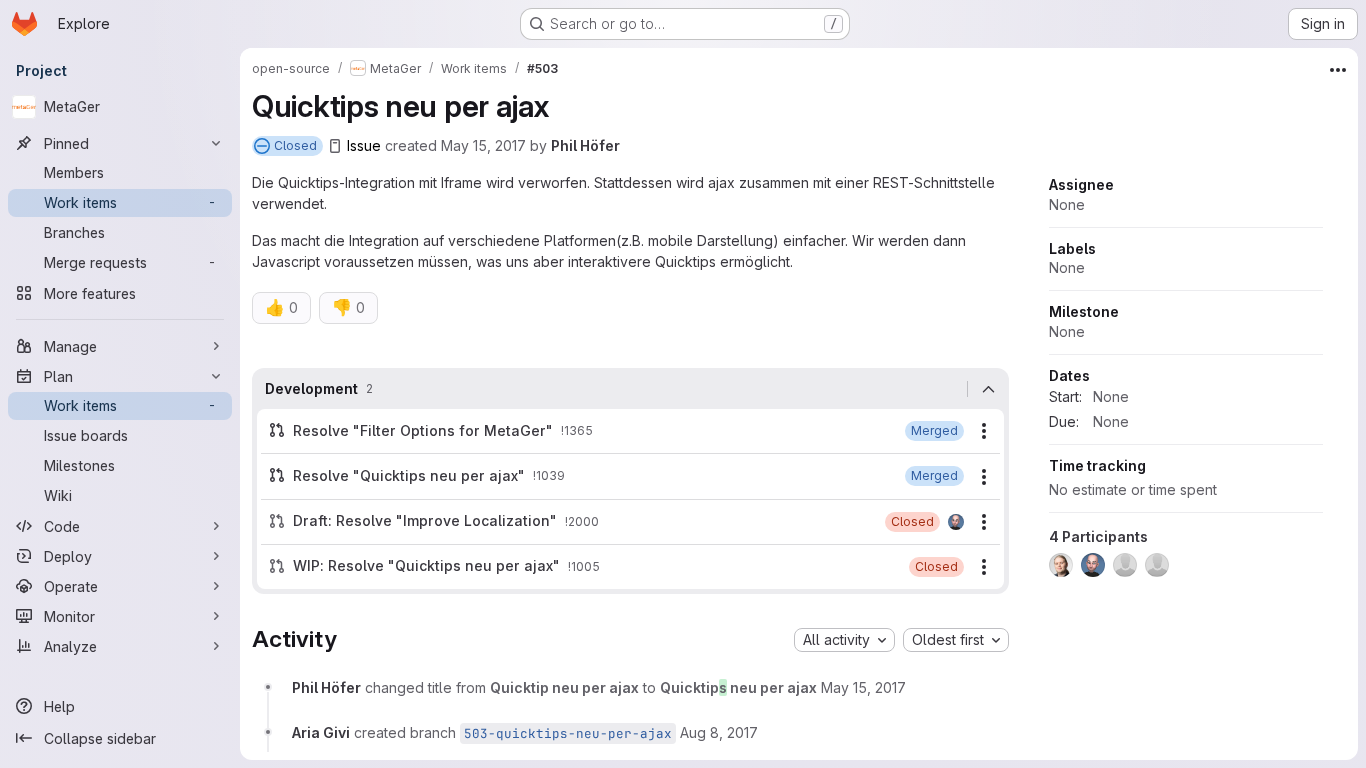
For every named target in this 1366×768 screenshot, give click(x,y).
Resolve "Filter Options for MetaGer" (423, 430)
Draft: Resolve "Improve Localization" (425, 520)
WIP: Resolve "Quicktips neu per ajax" (426, 565)
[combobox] (844, 640)
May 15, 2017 (483, 145)
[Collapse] (988, 389)
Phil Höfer (585, 145)
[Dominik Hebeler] (956, 522)
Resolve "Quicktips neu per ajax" (409, 475)
